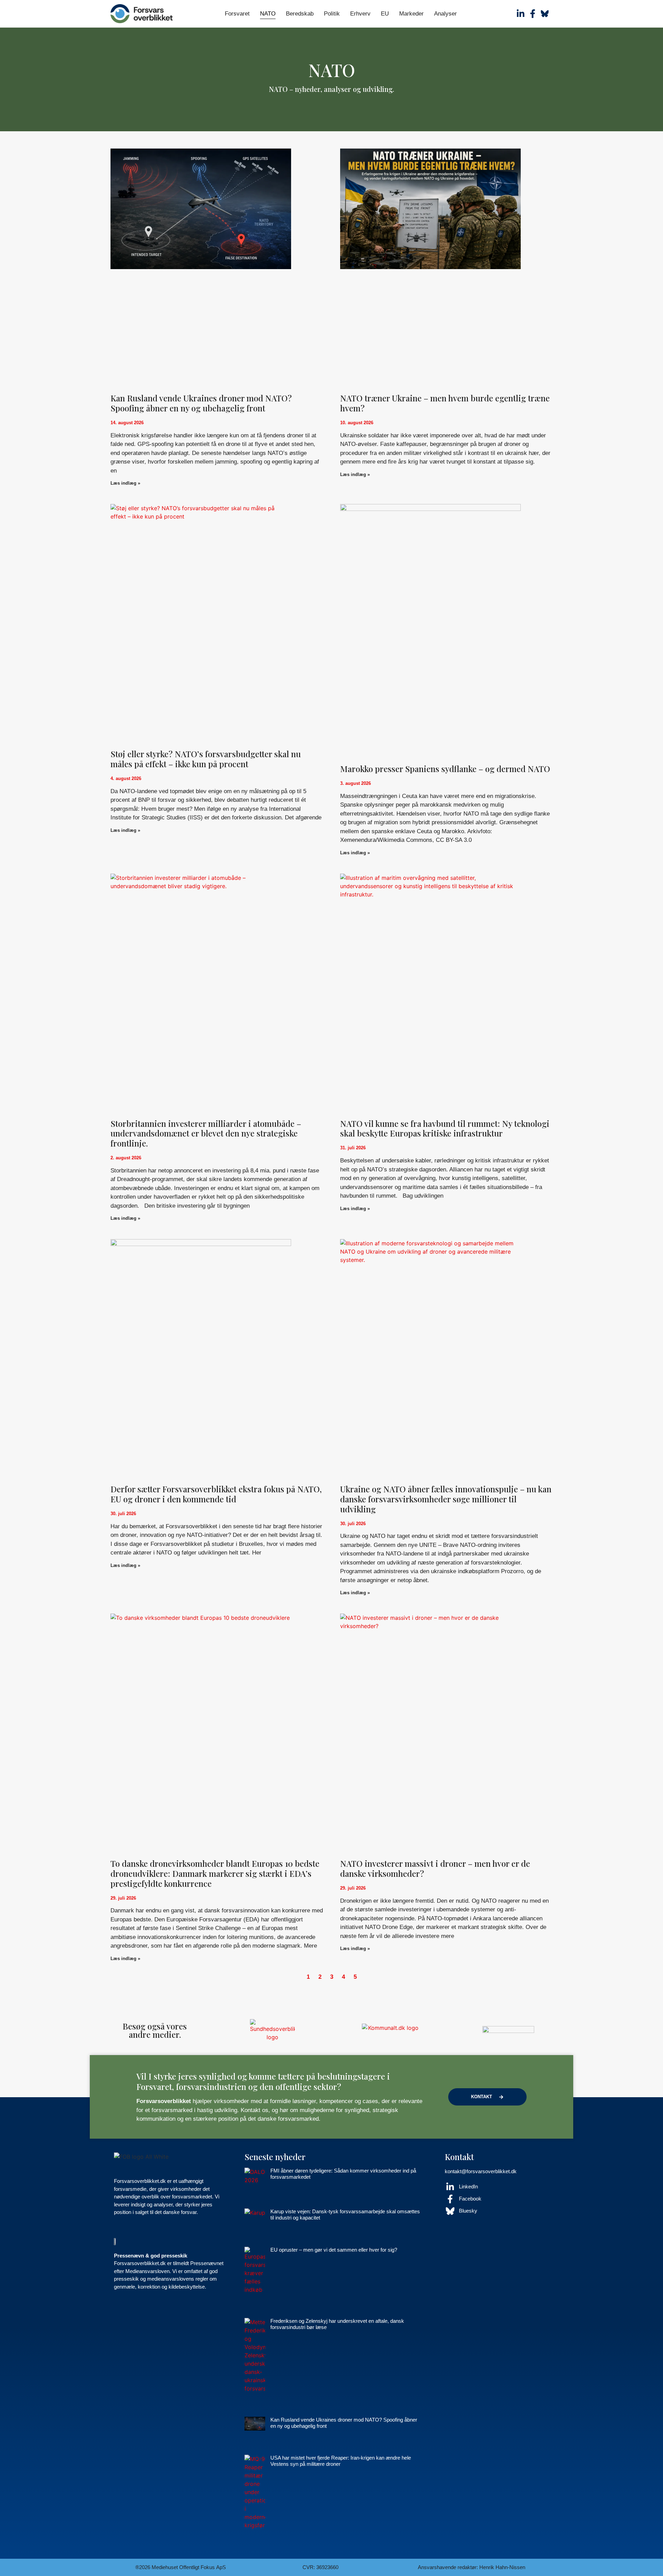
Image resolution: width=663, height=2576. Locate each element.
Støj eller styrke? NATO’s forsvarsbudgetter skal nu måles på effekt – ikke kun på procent (206, 759)
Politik (332, 14)
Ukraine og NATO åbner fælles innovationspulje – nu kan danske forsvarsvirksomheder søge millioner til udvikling (446, 1499)
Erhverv (360, 14)
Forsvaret (237, 14)
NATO (268, 14)
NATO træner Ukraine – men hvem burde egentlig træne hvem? (445, 403)
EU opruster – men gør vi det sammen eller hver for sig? (334, 2250)
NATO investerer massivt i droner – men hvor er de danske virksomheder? (435, 1868)
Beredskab (300, 14)
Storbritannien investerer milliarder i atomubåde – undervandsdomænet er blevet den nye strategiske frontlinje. (206, 1133)
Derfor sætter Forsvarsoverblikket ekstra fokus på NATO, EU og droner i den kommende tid (216, 1494)
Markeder (411, 14)
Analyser (445, 14)
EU (385, 14)
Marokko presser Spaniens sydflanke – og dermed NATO (445, 769)
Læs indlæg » (125, 483)
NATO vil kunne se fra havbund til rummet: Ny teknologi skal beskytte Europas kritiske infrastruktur (445, 1128)
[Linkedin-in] (521, 14)
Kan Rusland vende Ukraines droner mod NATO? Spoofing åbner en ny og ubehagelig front (201, 403)
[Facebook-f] (533, 14)
